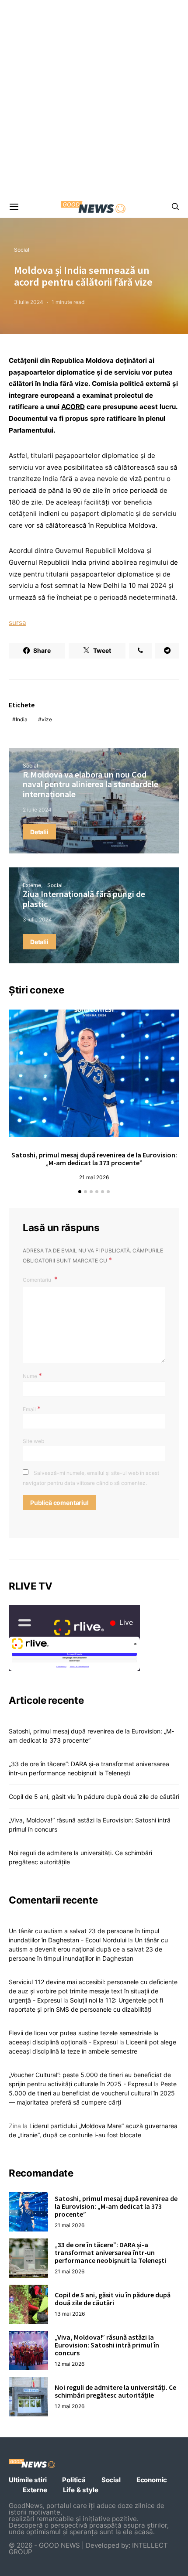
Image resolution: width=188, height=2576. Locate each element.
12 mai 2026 (70, 2364)
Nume (32, 1375)
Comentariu (38, 1280)
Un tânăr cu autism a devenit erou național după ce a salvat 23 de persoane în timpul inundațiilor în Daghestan (88, 1949)
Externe (32, 885)
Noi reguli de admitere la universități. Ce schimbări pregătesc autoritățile (115, 2391)
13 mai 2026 (70, 2314)
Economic (152, 2480)
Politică (74, 2480)
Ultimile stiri (28, 2480)
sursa (17, 623)
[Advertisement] (94, 98)
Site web (33, 1441)
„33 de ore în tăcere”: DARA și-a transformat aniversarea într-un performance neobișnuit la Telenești (110, 2252)
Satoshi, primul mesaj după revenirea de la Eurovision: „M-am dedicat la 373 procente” (94, 1159)
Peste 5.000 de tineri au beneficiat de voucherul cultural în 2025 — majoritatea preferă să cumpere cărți (93, 2093)
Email (32, 1409)
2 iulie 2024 (37, 810)
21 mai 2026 (94, 1177)
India (22, 719)
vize (47, 719)
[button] (80, 1192)
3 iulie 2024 (29, 302)
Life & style (81, 2490)
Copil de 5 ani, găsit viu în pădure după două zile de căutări (94, 1796)
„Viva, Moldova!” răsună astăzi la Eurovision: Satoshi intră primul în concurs (107, 2345)
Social (22, 250)
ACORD (73, 407)
